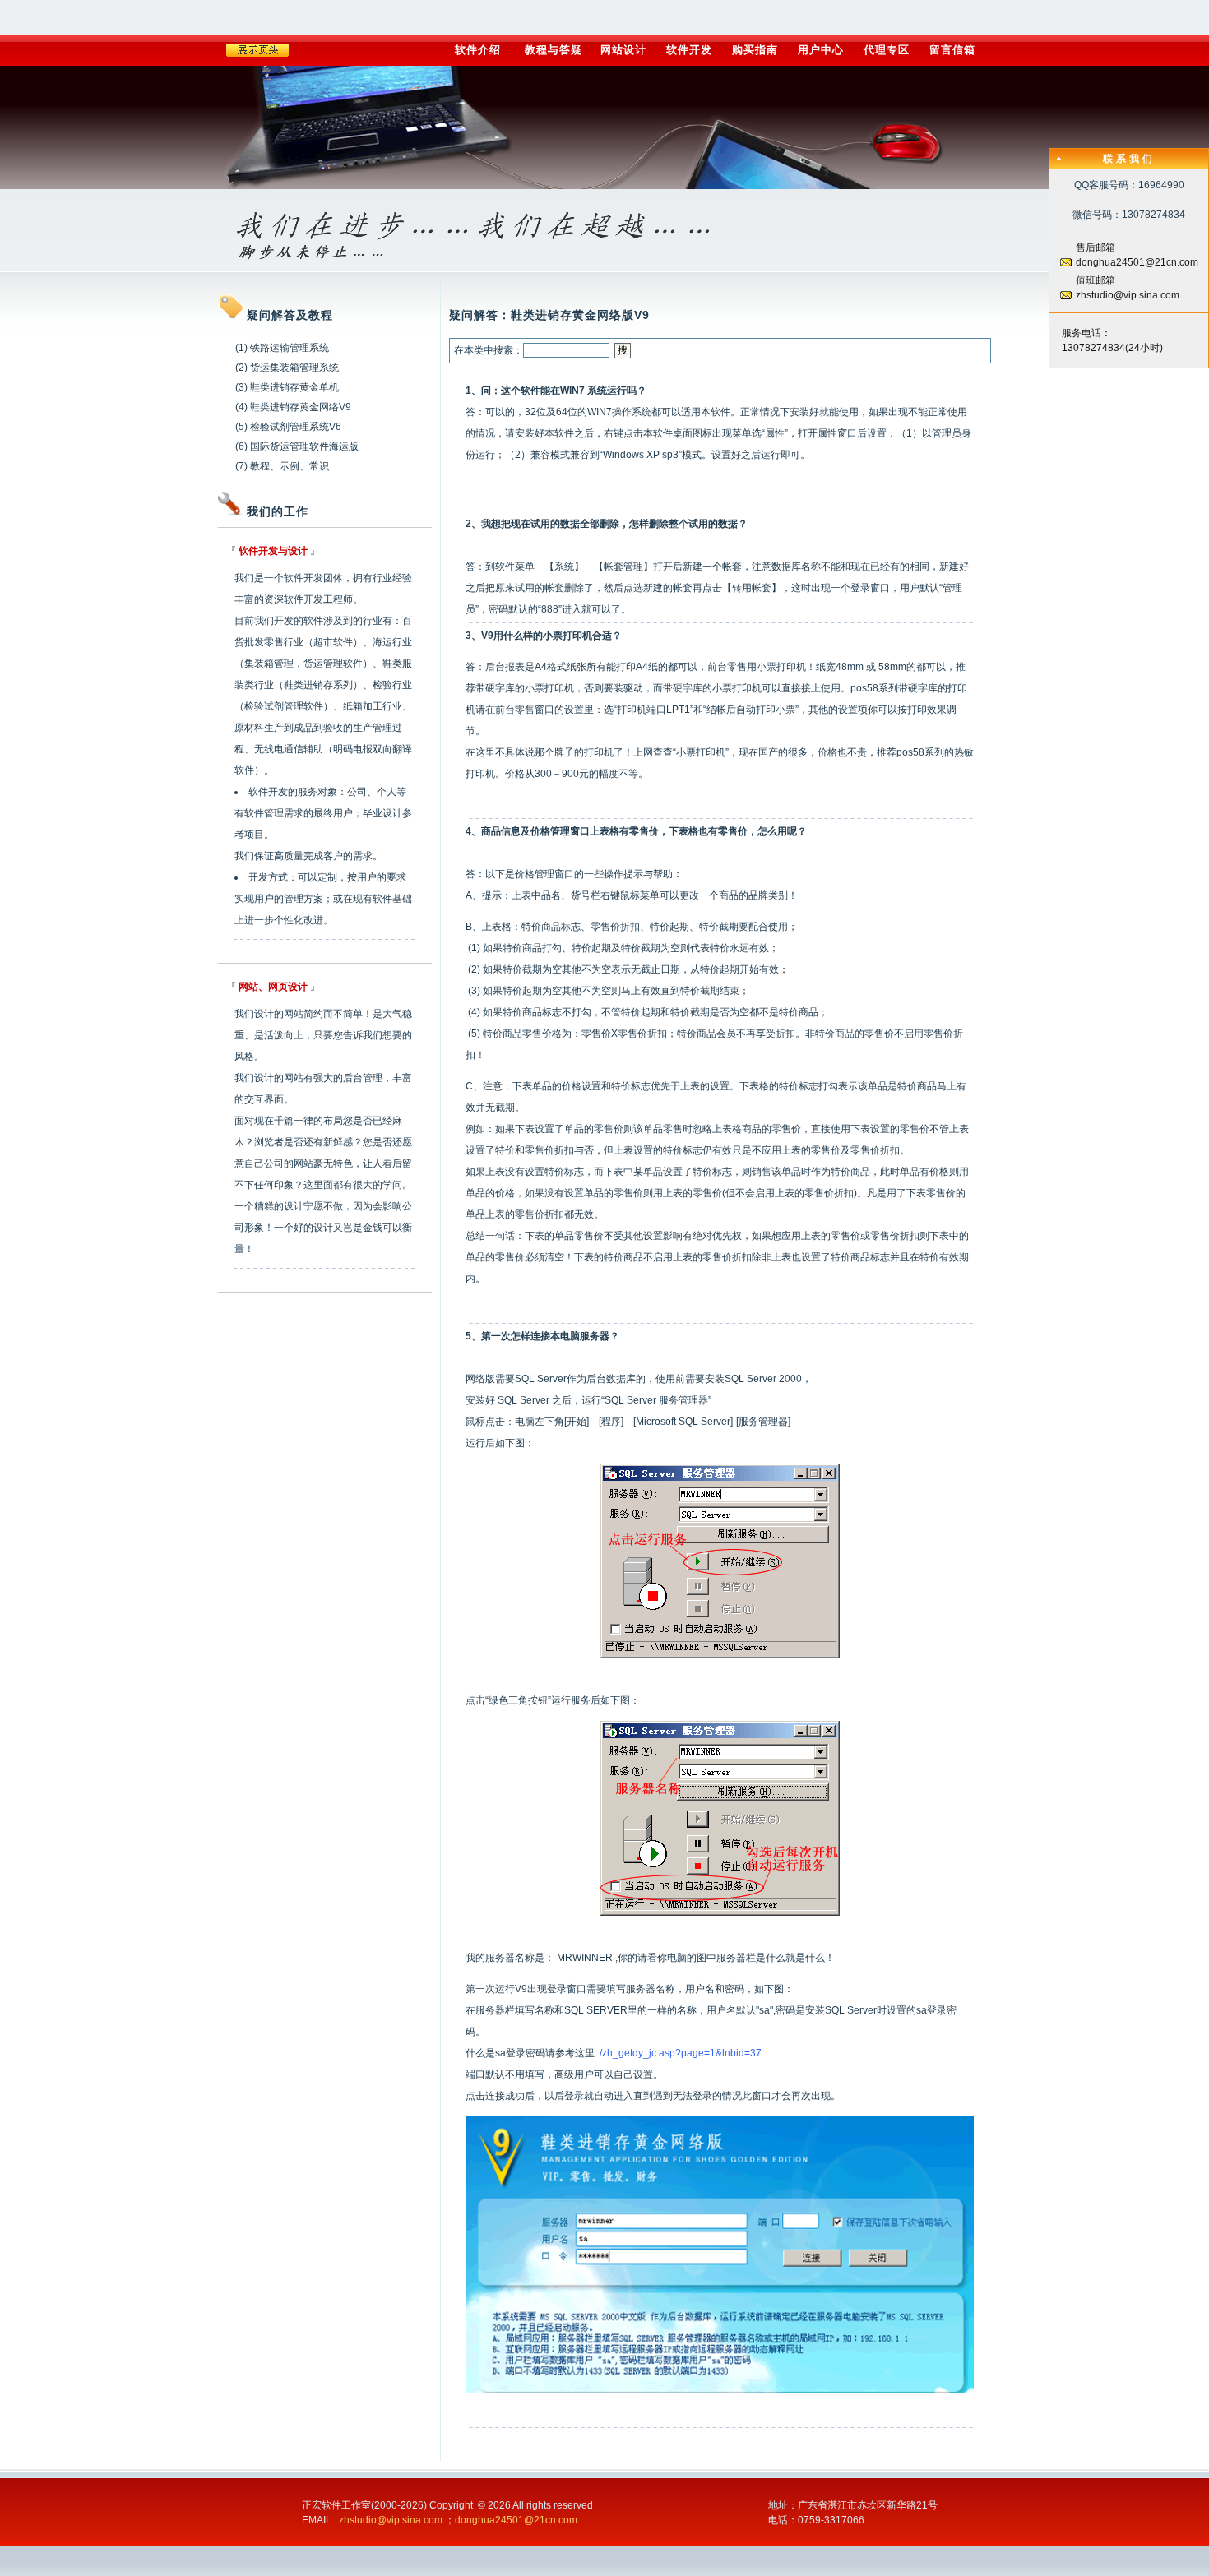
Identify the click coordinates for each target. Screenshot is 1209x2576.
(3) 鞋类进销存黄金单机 (287, 387)
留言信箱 (952, 50)
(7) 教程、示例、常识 (282, 466)
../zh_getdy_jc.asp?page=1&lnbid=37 (678, 2053)
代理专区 (887, 50)
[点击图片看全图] (720, 1655)
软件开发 (689, 50)
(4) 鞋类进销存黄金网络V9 (293, 407)
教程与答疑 (554, 50)
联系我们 (1129, 159)
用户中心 (821, 50)
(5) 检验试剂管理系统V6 (288, 427)
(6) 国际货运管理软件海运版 (297, 446)
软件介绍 (478, 50)
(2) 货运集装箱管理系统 (287, 368)
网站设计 (623, 50)
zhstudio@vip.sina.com (391, 2520)
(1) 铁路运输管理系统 (282, 348)
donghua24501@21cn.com (516, 2520)
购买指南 (755, 50)
